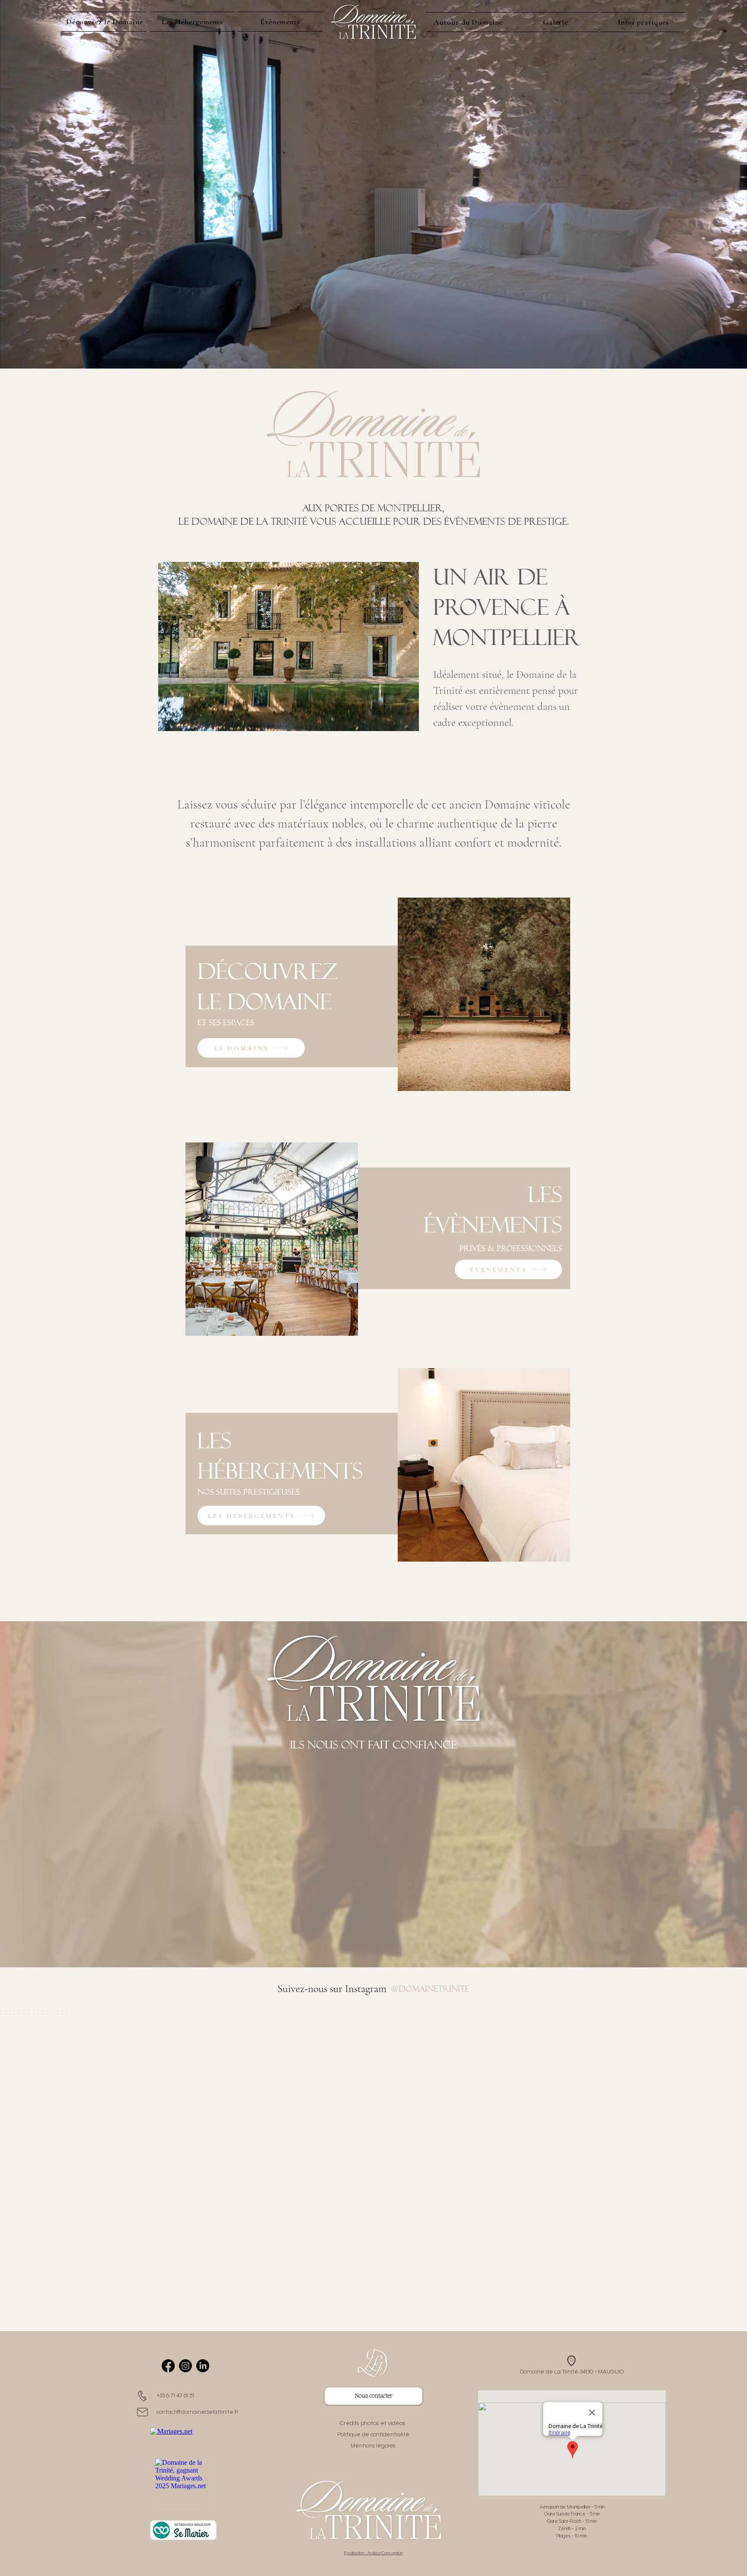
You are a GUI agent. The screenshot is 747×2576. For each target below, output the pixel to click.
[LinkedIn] (203, 2366)
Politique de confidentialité (373, 2435)
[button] (643, 22)
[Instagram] (185, 2366)
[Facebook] (168, 2366)
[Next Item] (722, 2145)
